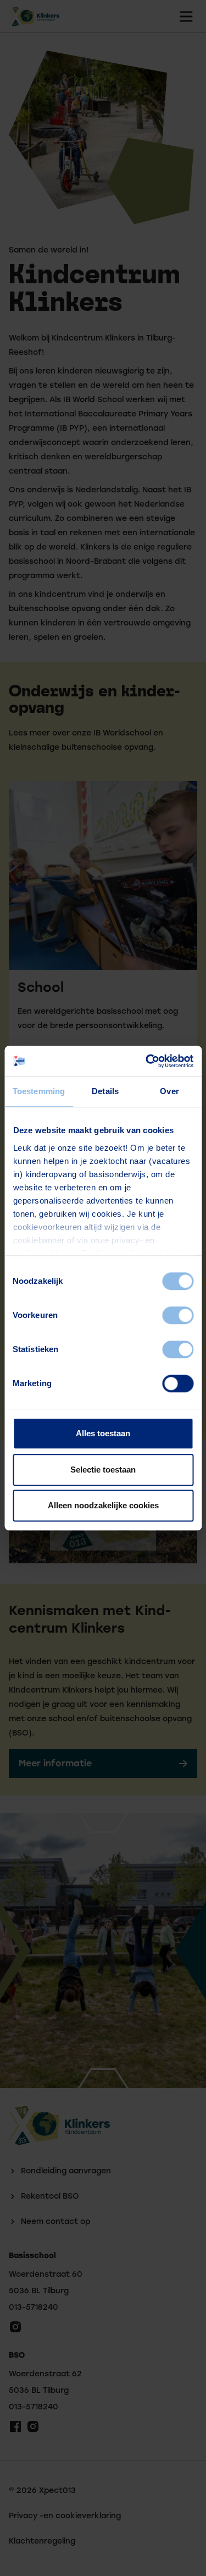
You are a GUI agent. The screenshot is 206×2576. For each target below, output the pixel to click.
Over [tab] (169, 1091)
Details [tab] (105, 1091)
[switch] (178, 1315)
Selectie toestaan (103, 1470)
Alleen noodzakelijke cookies (103, 1505)
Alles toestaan (103, 1433)
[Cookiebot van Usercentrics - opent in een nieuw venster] (147, 1061)
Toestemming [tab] (39, 1091)
